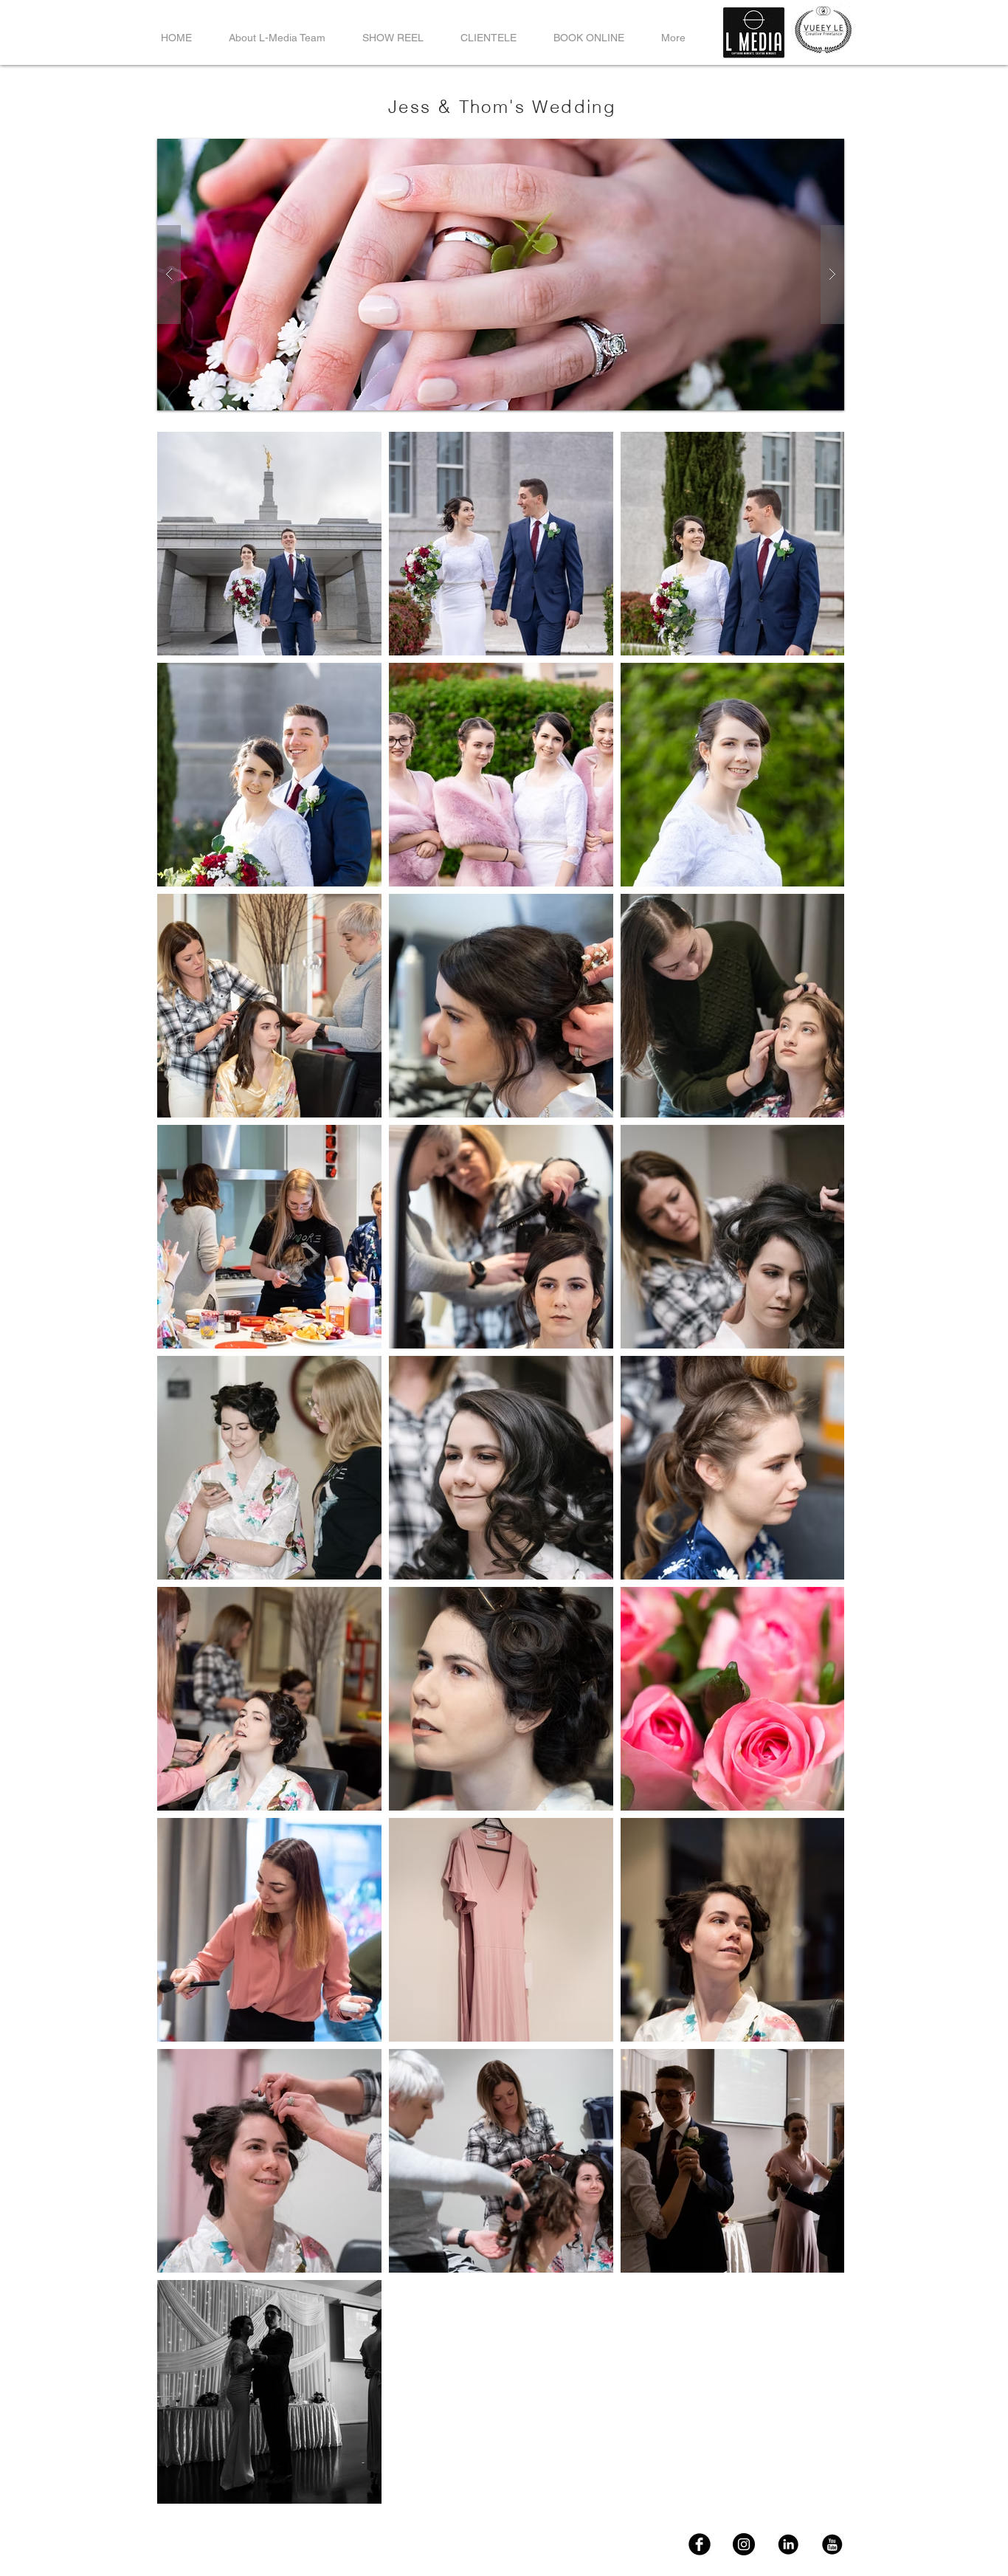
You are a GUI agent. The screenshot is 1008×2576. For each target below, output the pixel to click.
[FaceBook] (700, 2544)
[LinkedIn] (788, 2544)
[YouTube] (832, 2544)
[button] (501, 275)
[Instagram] (744, 2544)
